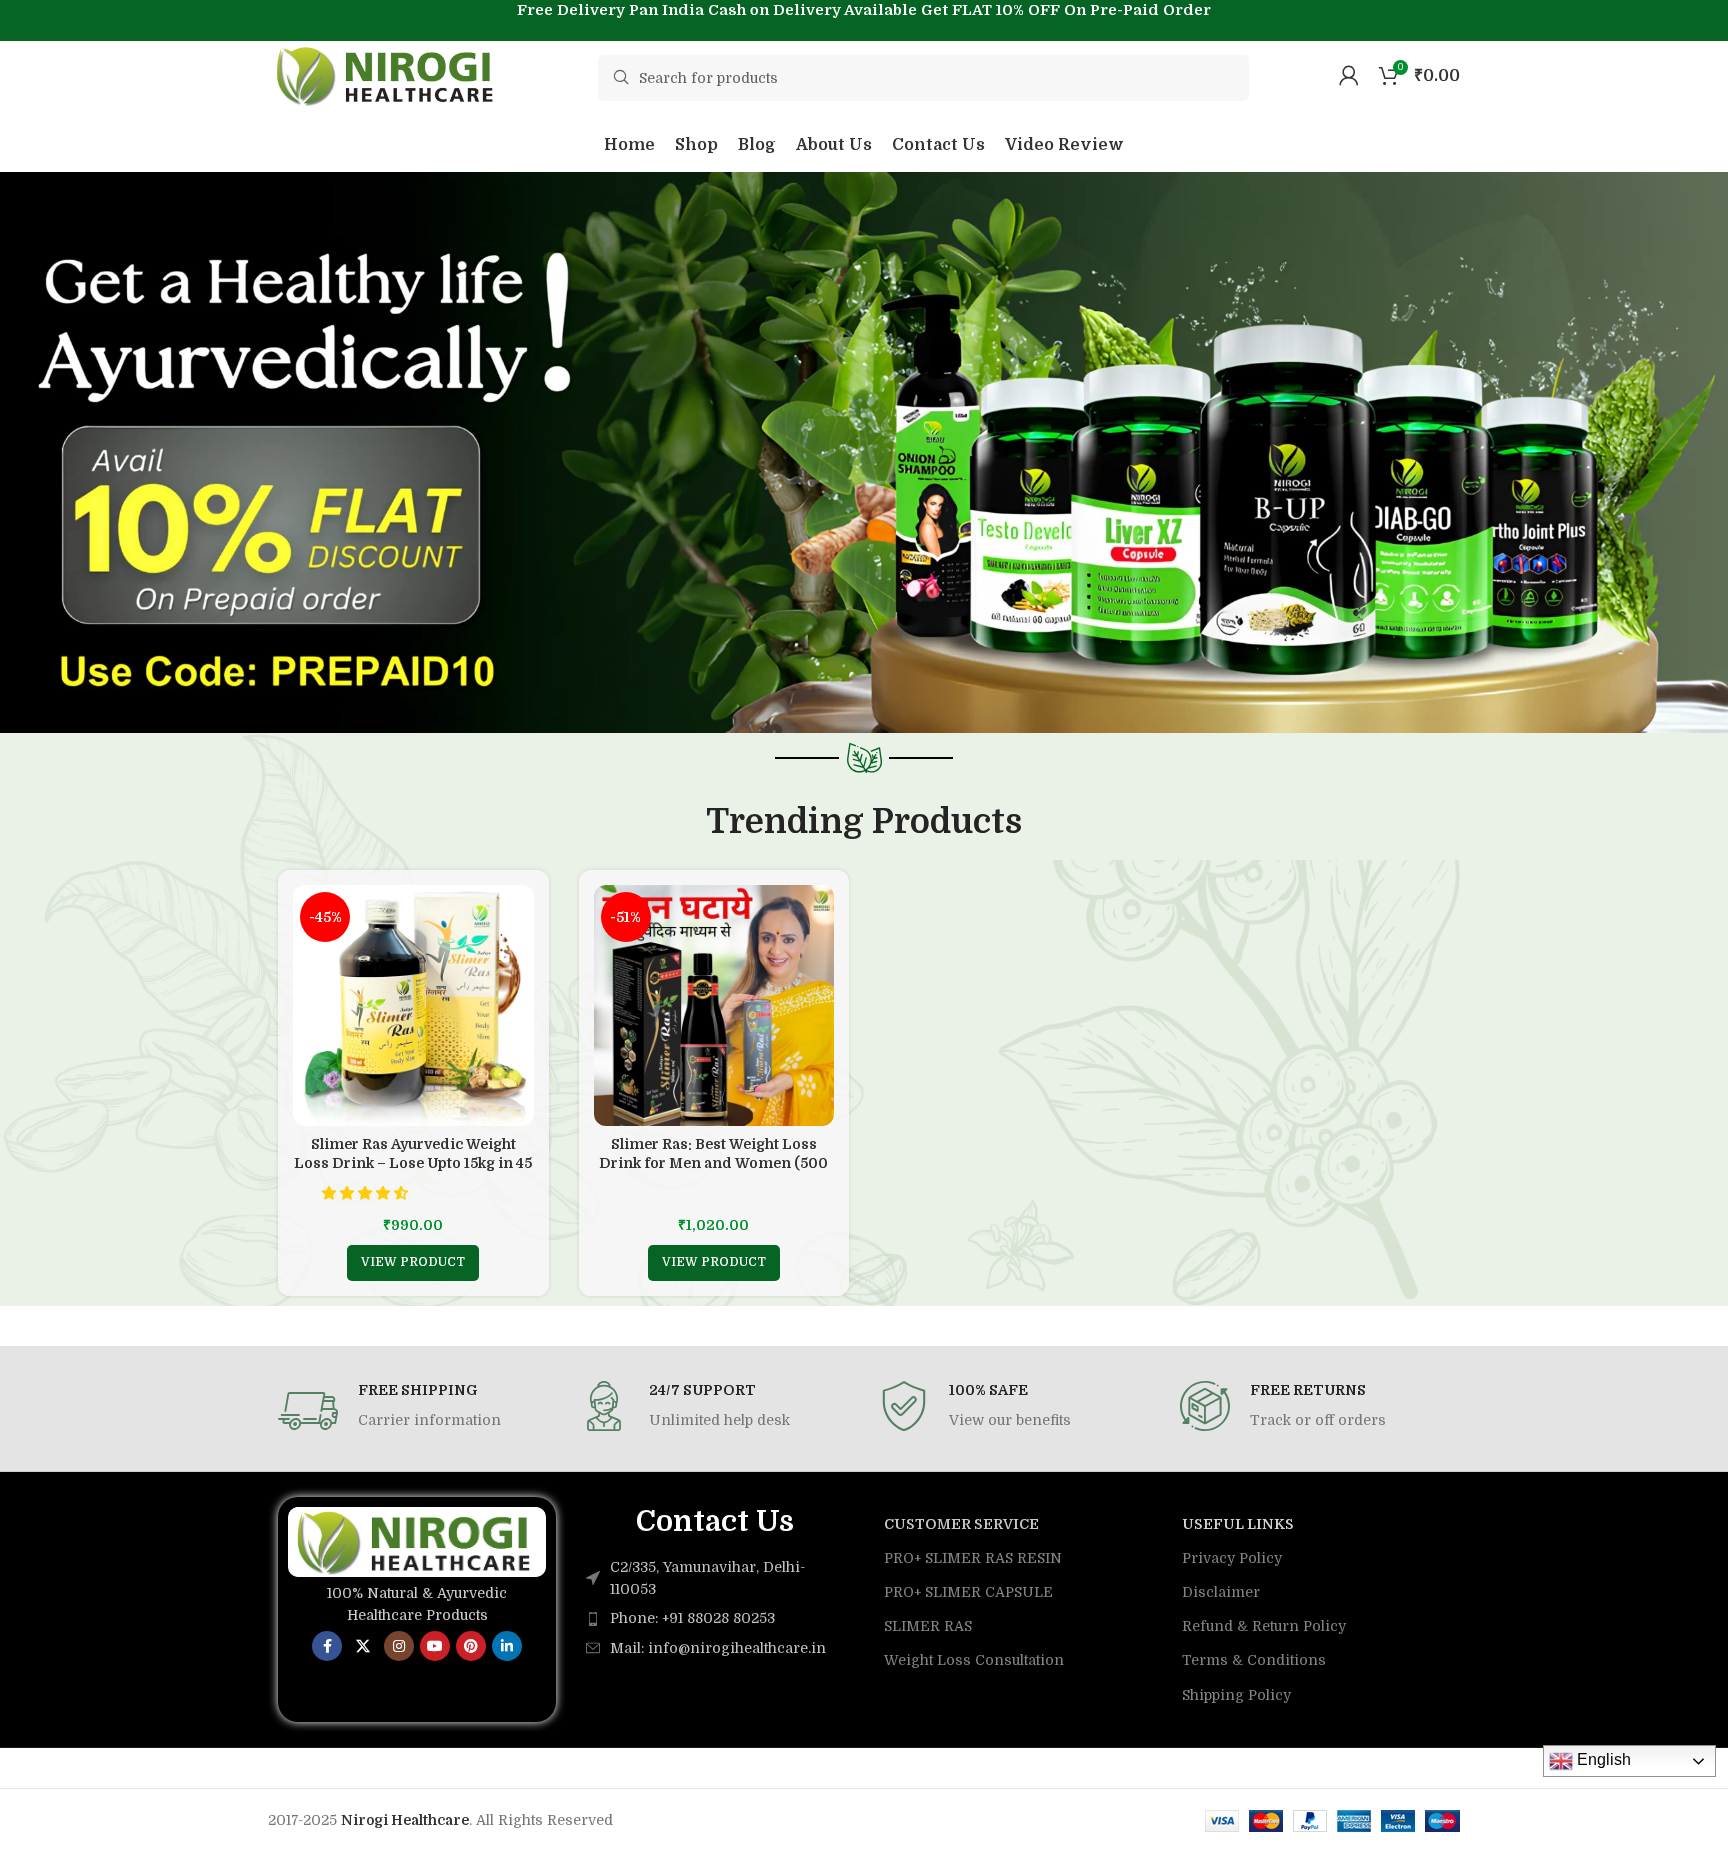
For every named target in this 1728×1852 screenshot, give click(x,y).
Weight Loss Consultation (974, 1660)
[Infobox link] (413, 1411)
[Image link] (417, 1540)
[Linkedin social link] (507, 1646)
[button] (367, 1193)
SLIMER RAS (928, 1626)
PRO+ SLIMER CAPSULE (968, 1592)
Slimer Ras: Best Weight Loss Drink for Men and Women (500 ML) (713, 1163)
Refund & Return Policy (1264, 1626)
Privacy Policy (1232, 1558)
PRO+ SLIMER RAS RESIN (973, 1558)
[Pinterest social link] (471, 1646)
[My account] (1349, 75)
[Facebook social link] (327, 1646)
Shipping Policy (1236, 1695)
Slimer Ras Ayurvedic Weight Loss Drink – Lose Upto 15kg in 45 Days (413, 1163)
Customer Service (961, 1524)
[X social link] (363, 1646)
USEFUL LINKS (1238, 1524)
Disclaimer (1221, 1592)
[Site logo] (388, 74)
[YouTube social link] (435, 1646)
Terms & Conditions (1254, 1660)
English (1602, 1759)
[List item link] (715, 1618)
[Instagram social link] (399, 1646)
